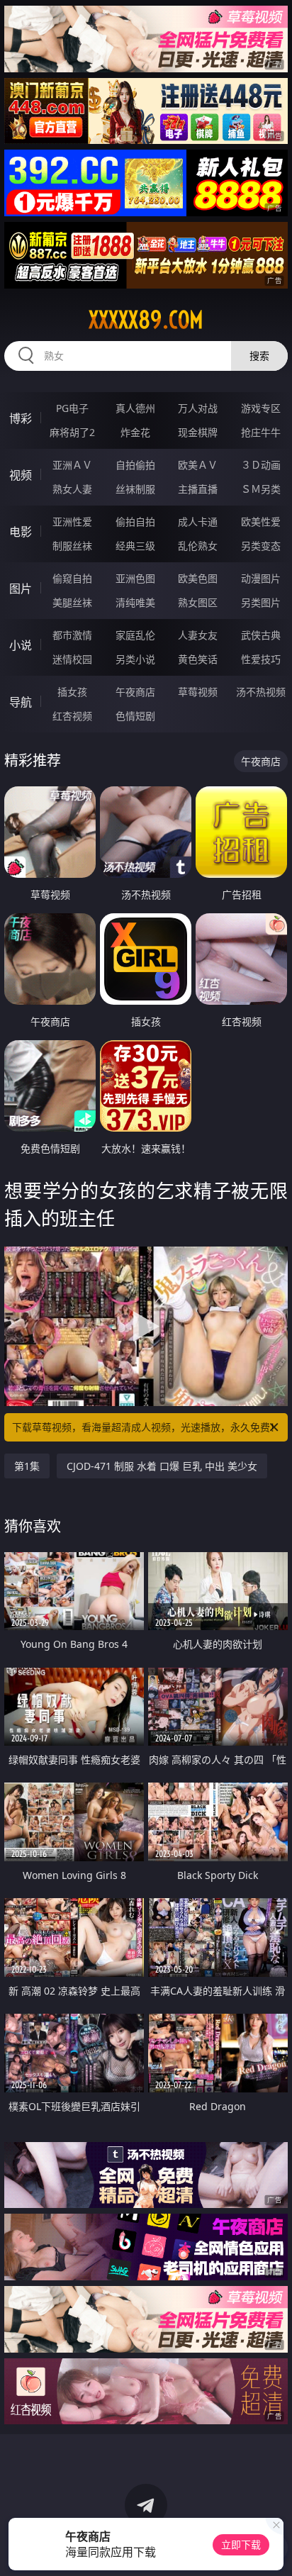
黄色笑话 (198, 659)
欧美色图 (198, 578)
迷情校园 (72, 659)
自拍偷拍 (135, 465)
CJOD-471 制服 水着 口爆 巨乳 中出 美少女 (162, 1466)
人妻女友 (198, 635)
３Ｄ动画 (261, 465)
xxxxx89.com (146, 320)
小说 (21, 645)
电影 (21, 532)
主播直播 (198, 489)
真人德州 (135, 408)
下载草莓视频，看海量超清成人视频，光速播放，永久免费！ (146, 1427)
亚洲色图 (135, 578)
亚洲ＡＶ (72, 465)
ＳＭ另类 (261, 489)
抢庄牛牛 (261, 432)
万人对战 (198, 408)
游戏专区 (261, 408)
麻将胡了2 (72, 432)
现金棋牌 (198, 432)
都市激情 (72, 635)
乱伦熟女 (198, 546)
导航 (21, 702)
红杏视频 (72, 716)
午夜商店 (135, 692)
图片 (21, 589)
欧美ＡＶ (198, 465)
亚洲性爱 (72, 522)
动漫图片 (261, 578)
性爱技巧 (261, 659)
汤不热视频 (261, 692)
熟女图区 (198, 602)
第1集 (27, 1466)
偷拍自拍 (135, 522)
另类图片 (261, 602)
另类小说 (135, 659)
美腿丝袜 (72, 602)
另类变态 (261, 546)
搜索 (259, 356)
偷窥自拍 (72, 578)
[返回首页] (274, 2548)
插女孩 (72, 692)
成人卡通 (198, 522)
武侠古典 (261, 635)
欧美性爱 (261, 522)
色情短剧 (135, 716)
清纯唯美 (135, 602)
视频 (21, 475)
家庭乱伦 (135, 635)
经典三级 (135, 546)
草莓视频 (198, 692)
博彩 (21, 418)
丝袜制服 (135, 489)
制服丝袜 (72, 546)
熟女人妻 (72, 489)
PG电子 (72, 408)
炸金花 (135, 432)
